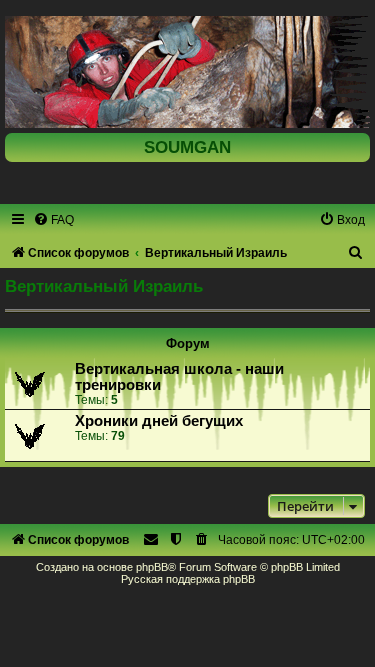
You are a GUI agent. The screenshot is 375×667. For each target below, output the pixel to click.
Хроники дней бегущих (159, 421)
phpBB (152, 567)
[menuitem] (53, 220)
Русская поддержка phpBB (188, 579)
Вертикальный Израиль (104, 286)
